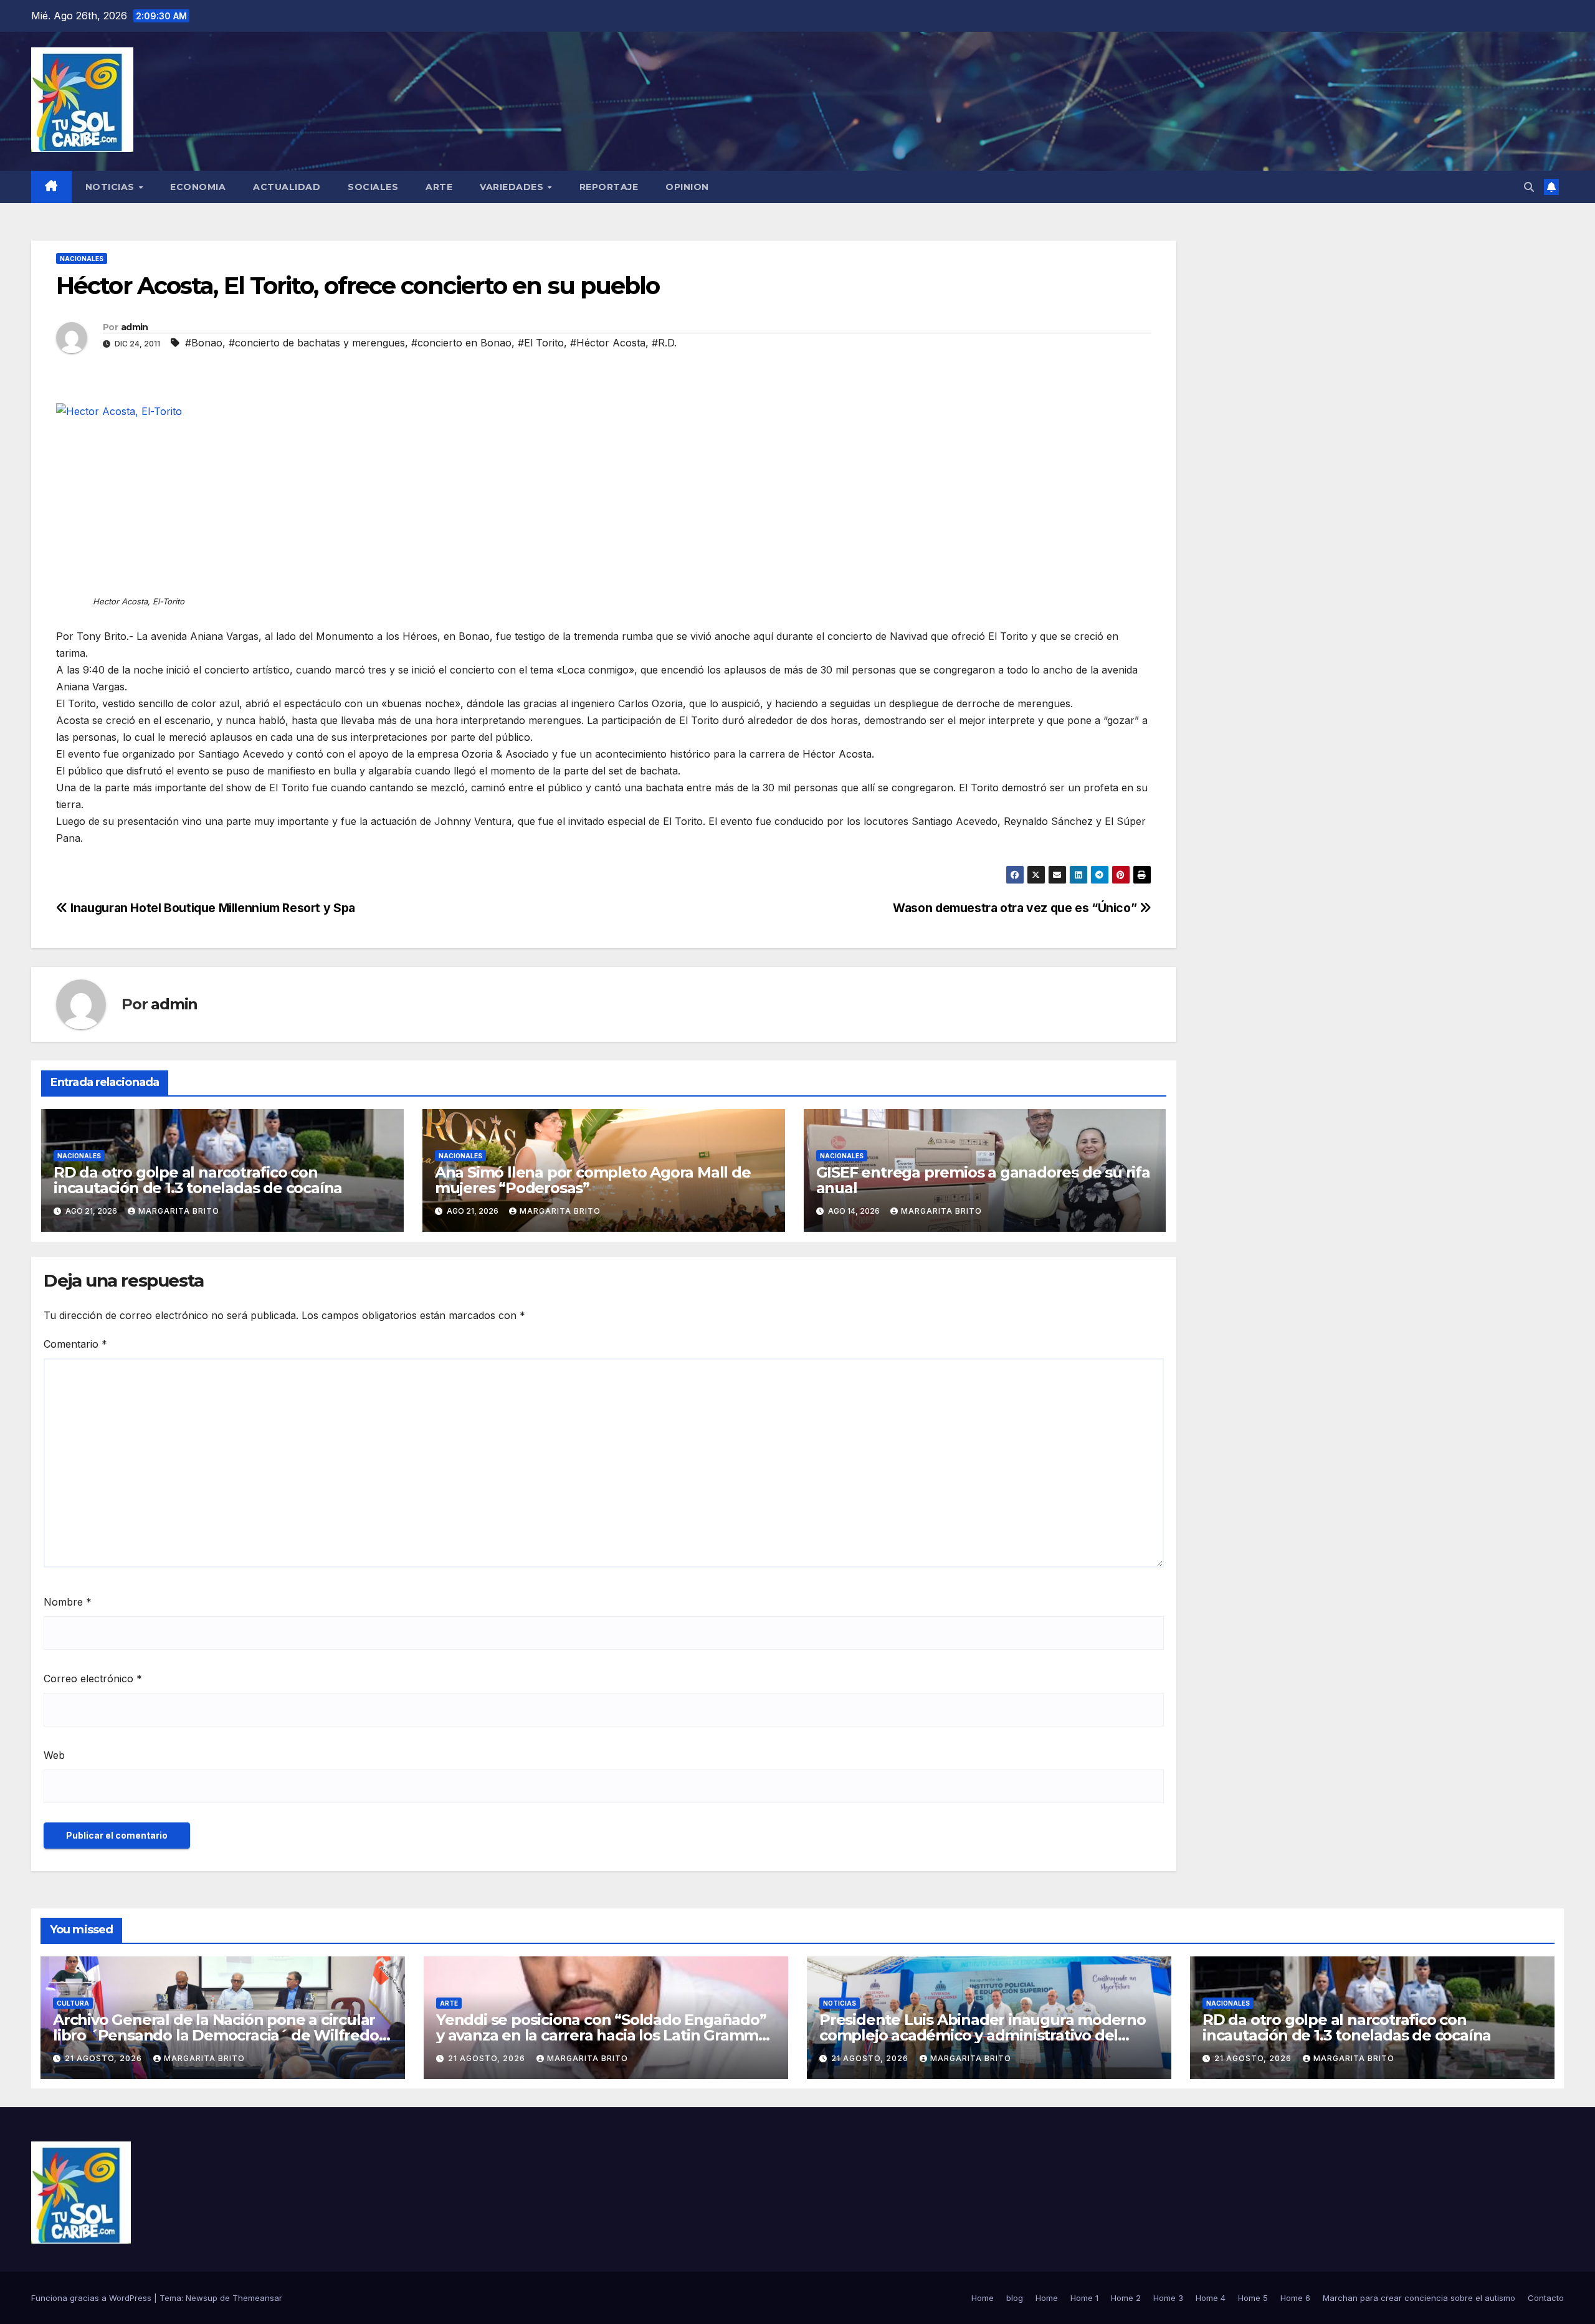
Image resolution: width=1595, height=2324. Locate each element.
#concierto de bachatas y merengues (317, 343)
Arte (439, 187)
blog (1015, 2298)
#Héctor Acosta (608, 343)
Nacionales (82, 259)
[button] (1529, 187)
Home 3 (1168, 2298)
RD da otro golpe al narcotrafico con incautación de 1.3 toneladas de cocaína (198, 1180)
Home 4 (1211, 2298)
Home (983, 2298)
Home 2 (1126, 2298)
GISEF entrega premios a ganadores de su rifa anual (983, 1180)
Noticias (112, 187)
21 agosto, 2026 (105, 2058)
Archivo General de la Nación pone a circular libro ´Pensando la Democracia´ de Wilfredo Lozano (216, 2035)
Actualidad (287, 187)
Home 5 (1253, 2298)
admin (135, 327)
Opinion (687, 187)
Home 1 (1084, 2298)
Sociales (373, 187)
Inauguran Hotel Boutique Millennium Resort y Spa (212, 908)
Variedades (513, 187)
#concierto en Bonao (461, 343)
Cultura (73, 2003)
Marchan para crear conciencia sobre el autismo (1419, 2298)
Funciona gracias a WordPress (93, 2298)
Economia (198, 187)
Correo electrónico (93, 1679)
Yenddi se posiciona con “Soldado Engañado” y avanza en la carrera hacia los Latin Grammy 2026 (601, 2035)
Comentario (75, 1344)
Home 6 (1295, 2298)
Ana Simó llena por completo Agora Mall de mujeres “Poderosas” (593, 1180)
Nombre (68, 1602)
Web (54, 1755)
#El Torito (541, 343)
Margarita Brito (179, 1211)
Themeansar (257, 2298)
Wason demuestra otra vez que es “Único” (1016, 908)
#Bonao (204, 343)
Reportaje (609, 187)
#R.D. (664, 343)
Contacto (1546, 2298)
